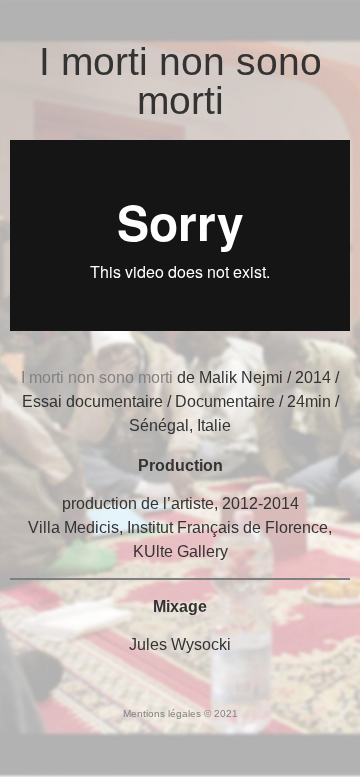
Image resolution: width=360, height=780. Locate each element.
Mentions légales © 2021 (180, 713)
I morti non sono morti (180, 81)
